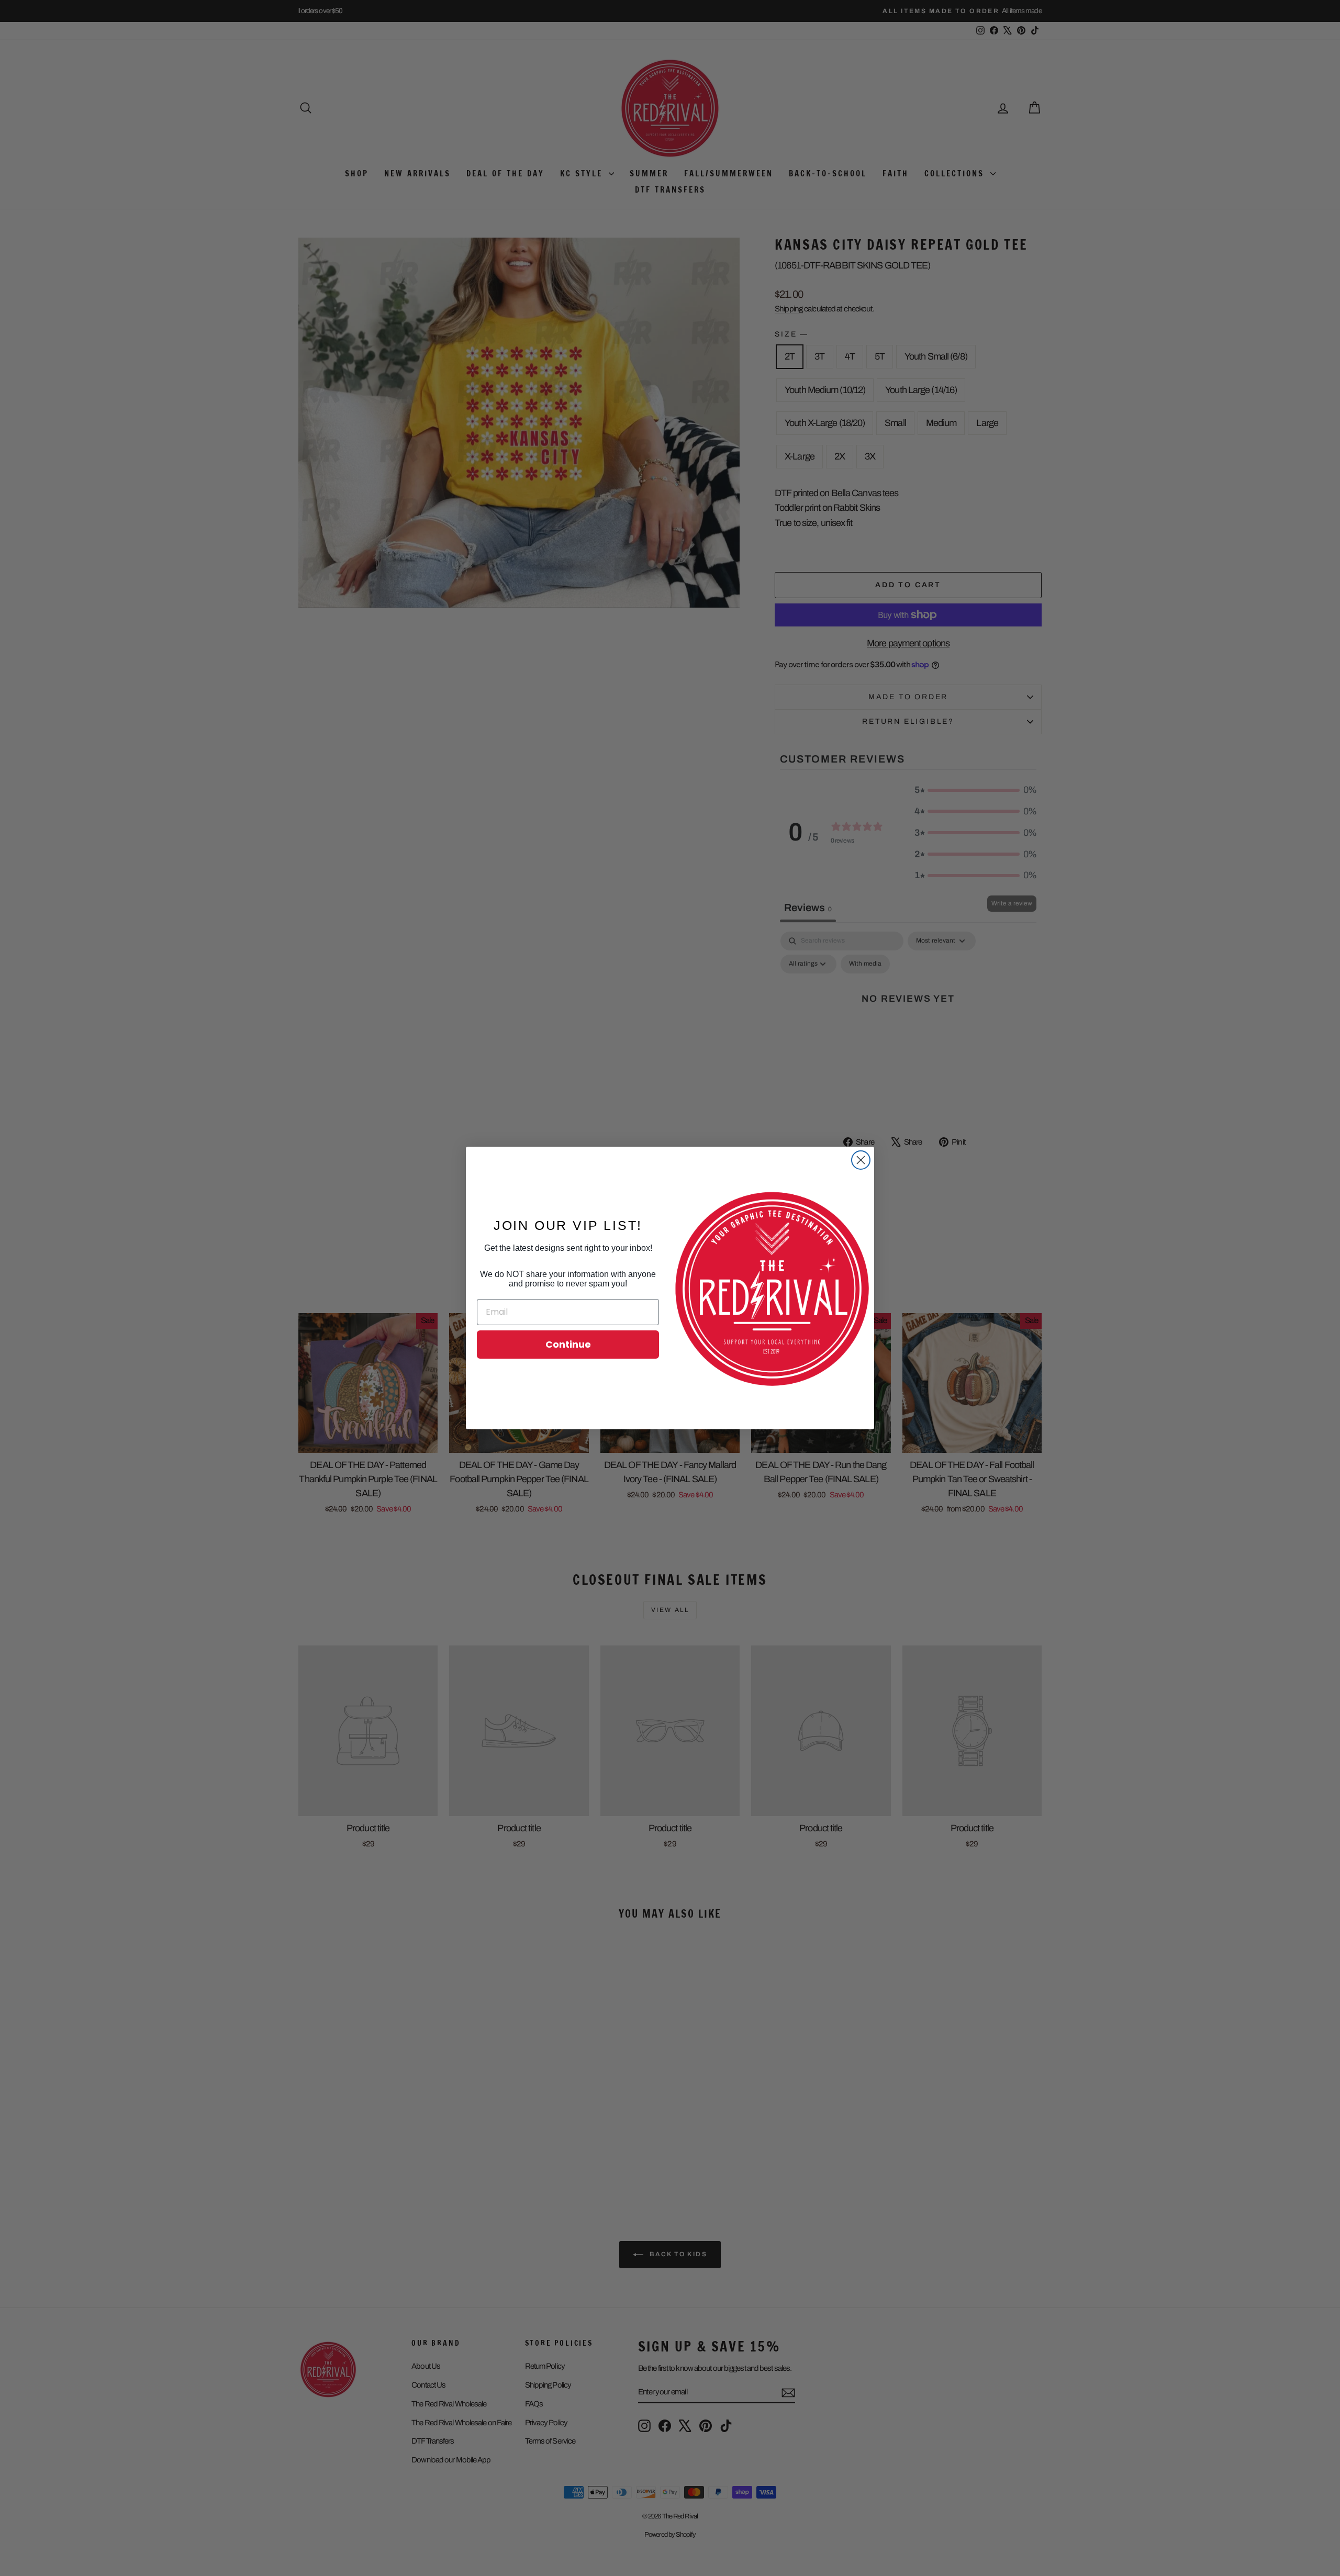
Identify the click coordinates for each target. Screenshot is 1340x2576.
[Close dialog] (861, 1160)
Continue (568, 1344)
